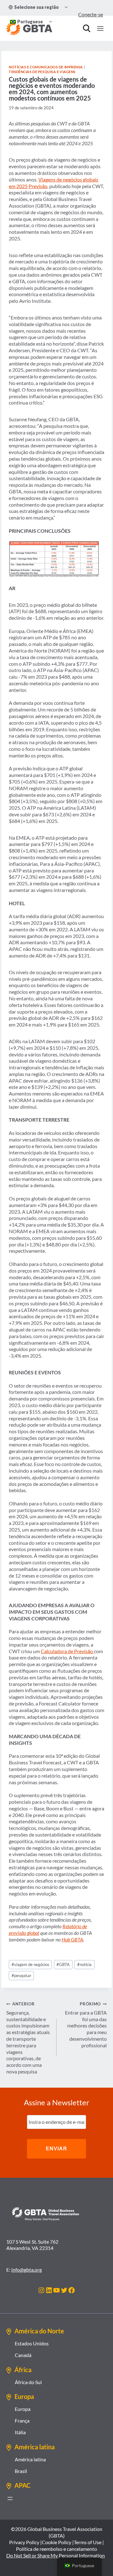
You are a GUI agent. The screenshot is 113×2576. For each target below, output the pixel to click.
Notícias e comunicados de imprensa (46, 67)
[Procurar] (87, 28)
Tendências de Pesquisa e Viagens (42, 72)
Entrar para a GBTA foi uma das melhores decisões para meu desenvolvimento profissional (86, 2025)
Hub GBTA (72, 1939)
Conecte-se (91, 14)
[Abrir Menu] (100, 28)
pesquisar (22, 1975)
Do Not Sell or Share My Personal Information (56, 2555)
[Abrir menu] (10, 2498)
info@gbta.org (27, 2270)
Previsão (38, 186)
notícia (84, 1964)
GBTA (63, 1964)
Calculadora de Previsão (67, 1651)
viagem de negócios (30, 1964)
